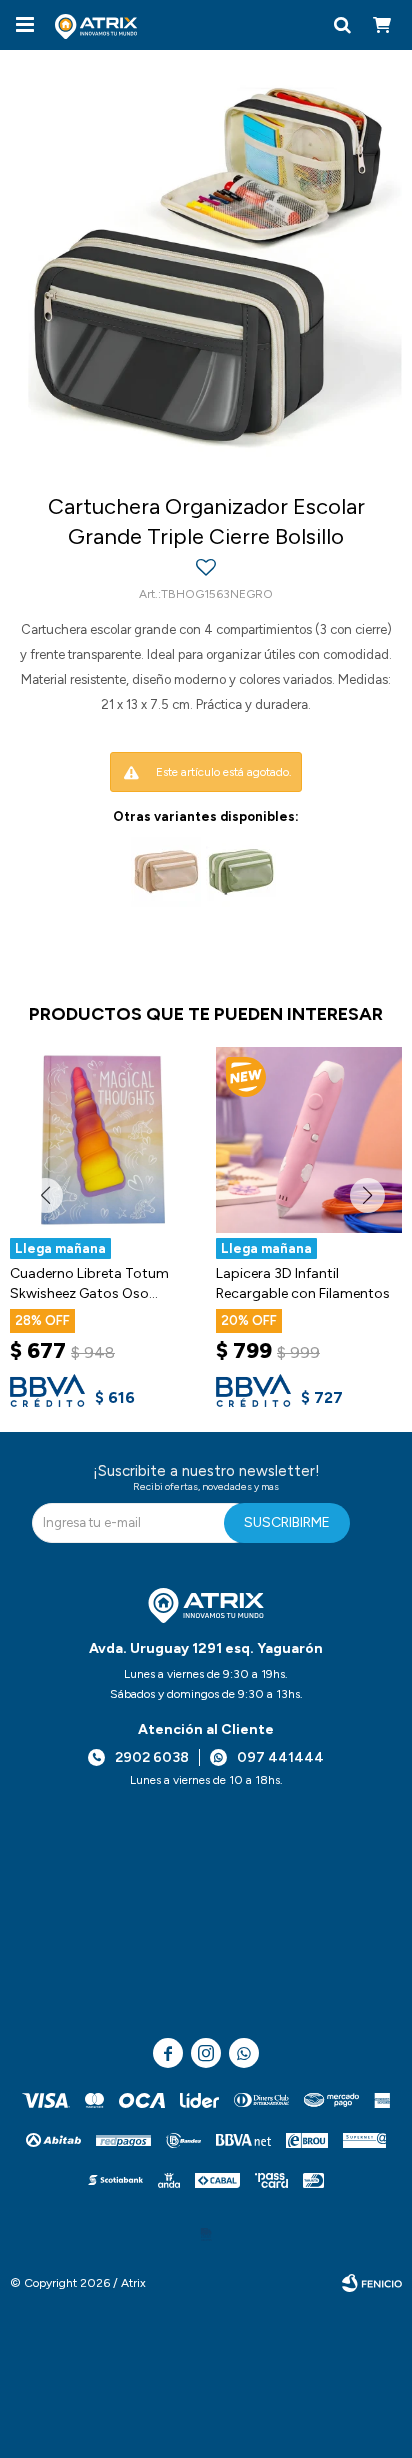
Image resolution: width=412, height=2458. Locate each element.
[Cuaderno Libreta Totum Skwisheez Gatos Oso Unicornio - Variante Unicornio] (103, 1140)
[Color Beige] (166, 872)
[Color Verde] (241, 872)
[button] (342, 25)
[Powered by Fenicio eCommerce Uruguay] (372, 2283)
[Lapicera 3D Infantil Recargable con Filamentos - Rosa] (309, 1140)
